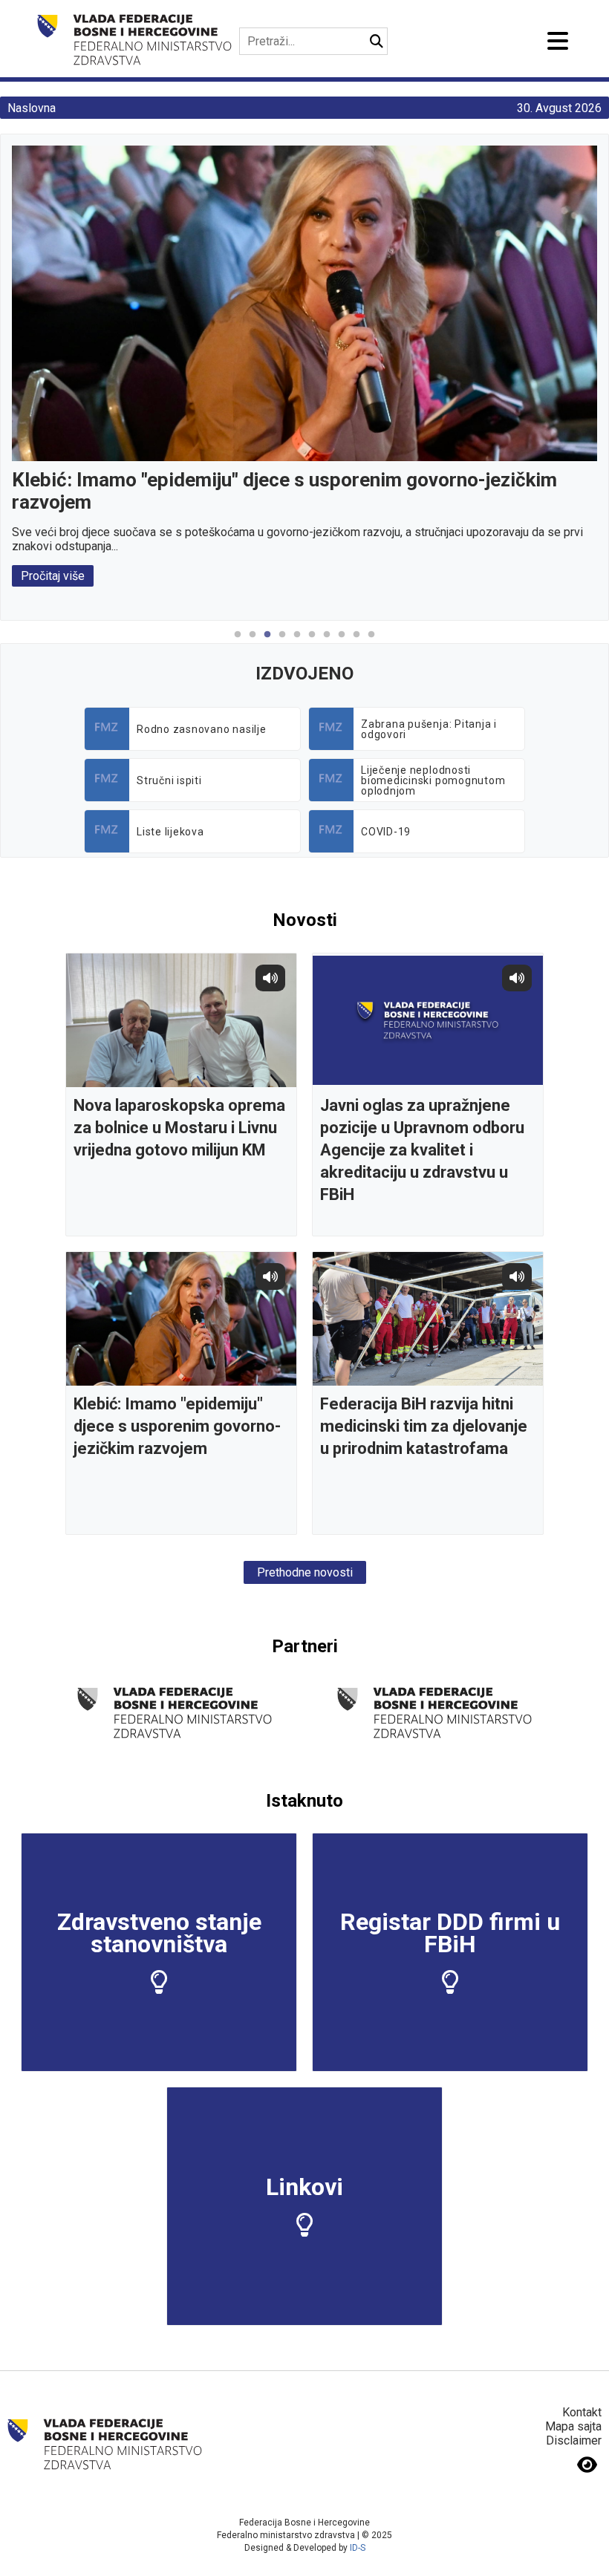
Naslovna (32, 108)
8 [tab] (342, 642)
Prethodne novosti (305, 1572)
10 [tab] (371, 642)
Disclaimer (574, 2440)
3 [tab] (267, 642)
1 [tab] (238, 642)
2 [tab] (253, 642)
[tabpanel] (304, 366)
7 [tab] (327, 642)
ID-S (358, 2548)
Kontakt (582, 2412)
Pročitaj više (53, 576)
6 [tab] (312, 642)
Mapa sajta (573, 2426)
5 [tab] (297, 642)
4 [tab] (282, 642)
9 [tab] (356, 642)
